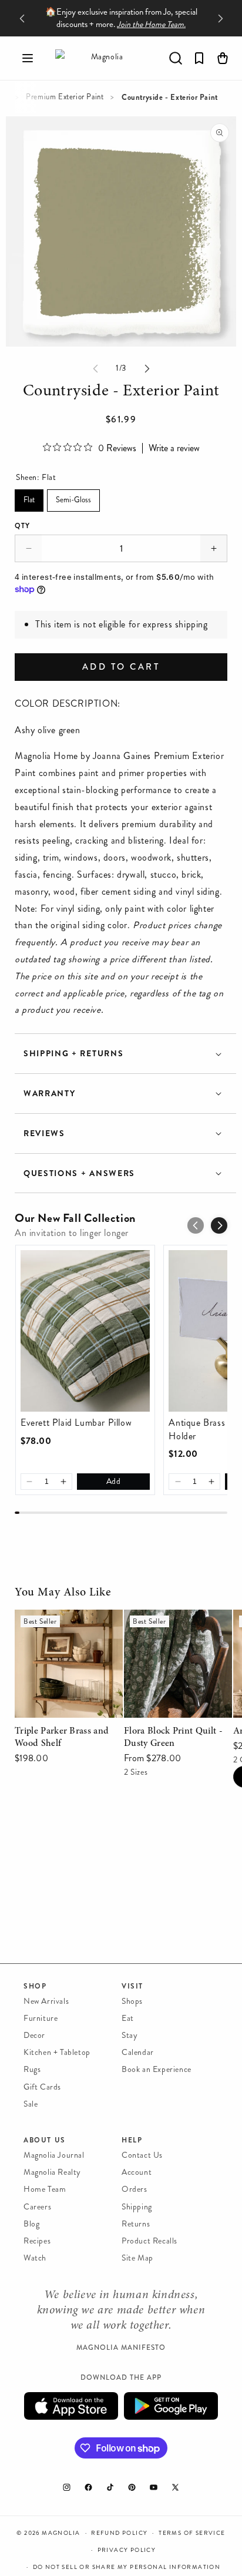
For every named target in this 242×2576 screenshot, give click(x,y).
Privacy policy (127, 2550)
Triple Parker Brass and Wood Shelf (61, 1626)
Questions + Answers (79, 1173)
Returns (136, 2224)
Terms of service (192, 2533)
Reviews (44, 1133)
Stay (130, 2035)
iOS (71, 2406)
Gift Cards (42, 2087)
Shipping (137, 2207)
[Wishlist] (199, 58)
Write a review (174, 448)
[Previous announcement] (22, 18)
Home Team (45, 2189)
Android (171, 2406)
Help (132, 2140)
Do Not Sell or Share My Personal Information (127, 2567)
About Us (45, 2140)
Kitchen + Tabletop (57, 2052)
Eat (128, 2018)
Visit (132, 1986)
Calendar (138, 2052)
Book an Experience (157, 2069)
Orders (135, 2189)
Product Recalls (149, 2241)
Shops (132, 2001)
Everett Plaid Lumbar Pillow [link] (76, 1423)
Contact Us (142, 2155)
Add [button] (114, 1481)
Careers (37, 2207)
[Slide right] (147, 368)
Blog (31, 2224)
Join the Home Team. (151, 24)
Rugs (32, 2069)
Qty (22, 526)
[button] (28, 58)
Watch (35, 2258)
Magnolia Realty (52, 2172)
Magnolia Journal (54, 2155)
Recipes (37, 2241)
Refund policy (119, 2533)
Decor (34, 2035)
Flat (29, 497)
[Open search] (176, 58)
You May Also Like (63, 1593)
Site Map (137, 2258)
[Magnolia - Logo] (102, 58)
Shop (35, 1986)
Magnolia (61, 2533)
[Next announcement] (220, 18)
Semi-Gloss (74, 497)
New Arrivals (46, 2001)
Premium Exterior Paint (65, 97)
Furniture (41, 2018)
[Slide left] (95, 368)
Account (137, 2172)
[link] (85, 1331)
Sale (31, 2104)
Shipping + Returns (73, 1054)
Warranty (49, 1094)
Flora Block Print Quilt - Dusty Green (173, 1626)
